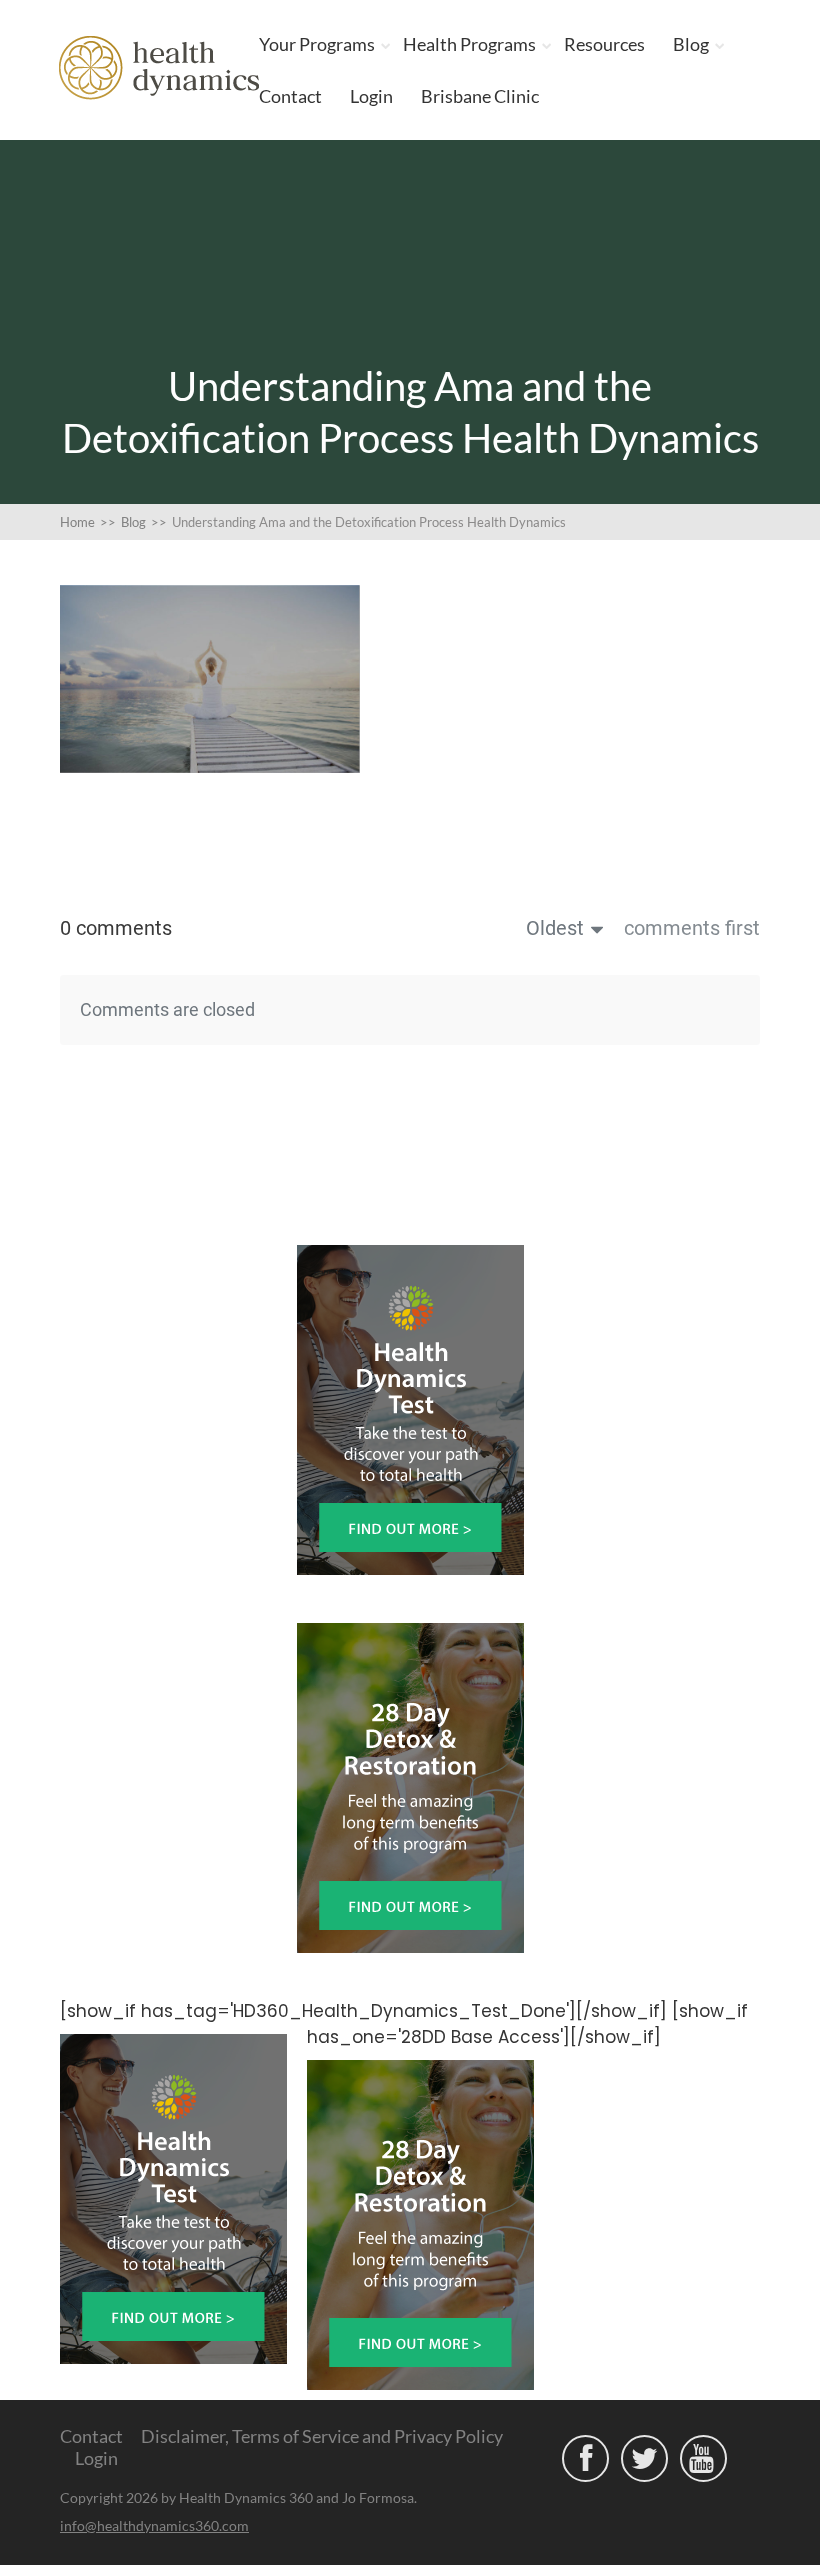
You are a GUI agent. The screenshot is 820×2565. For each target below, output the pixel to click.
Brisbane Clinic (480, 96)
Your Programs (317, 44)
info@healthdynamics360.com (154, 2525)
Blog (691, 44)
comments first (692, 928)
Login (371, 96)
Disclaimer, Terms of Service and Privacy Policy (322, 2436)
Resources (604, 44)
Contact (290, 96)
